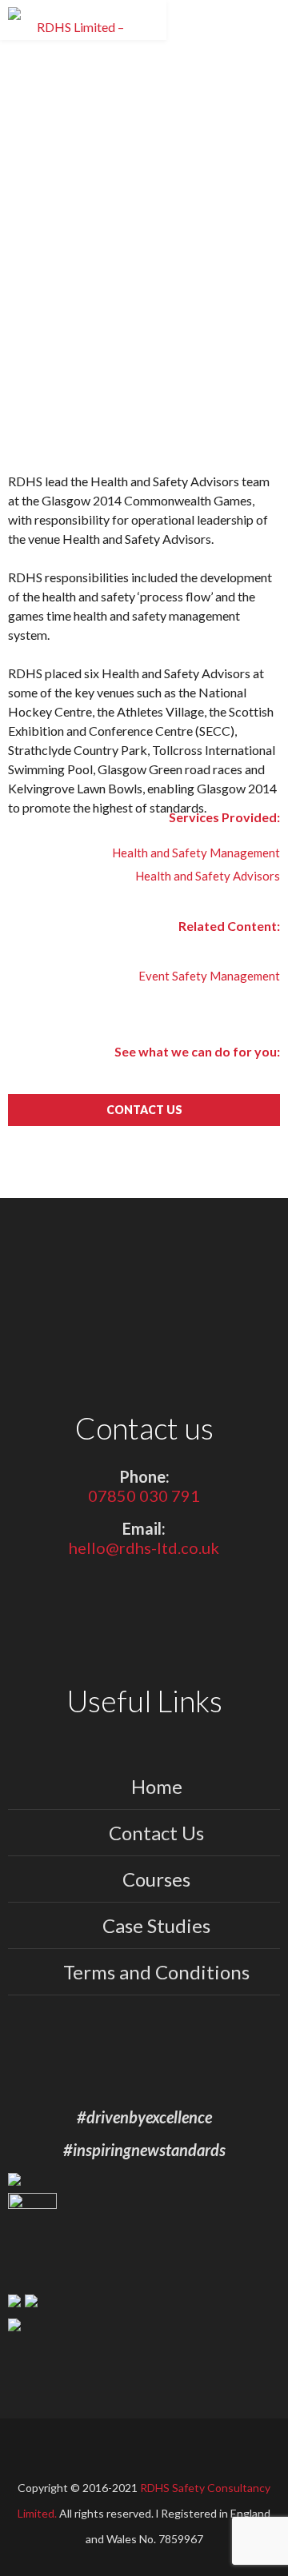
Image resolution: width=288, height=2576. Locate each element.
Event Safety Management (209, 976)
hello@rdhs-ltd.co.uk (144, 1548)
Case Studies (156, 1925)
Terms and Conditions (156, 1972)
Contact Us (156, 1833)
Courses (156, 1879)
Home (157, 1786)
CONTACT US (144, 1110)
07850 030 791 (144, 1496)
